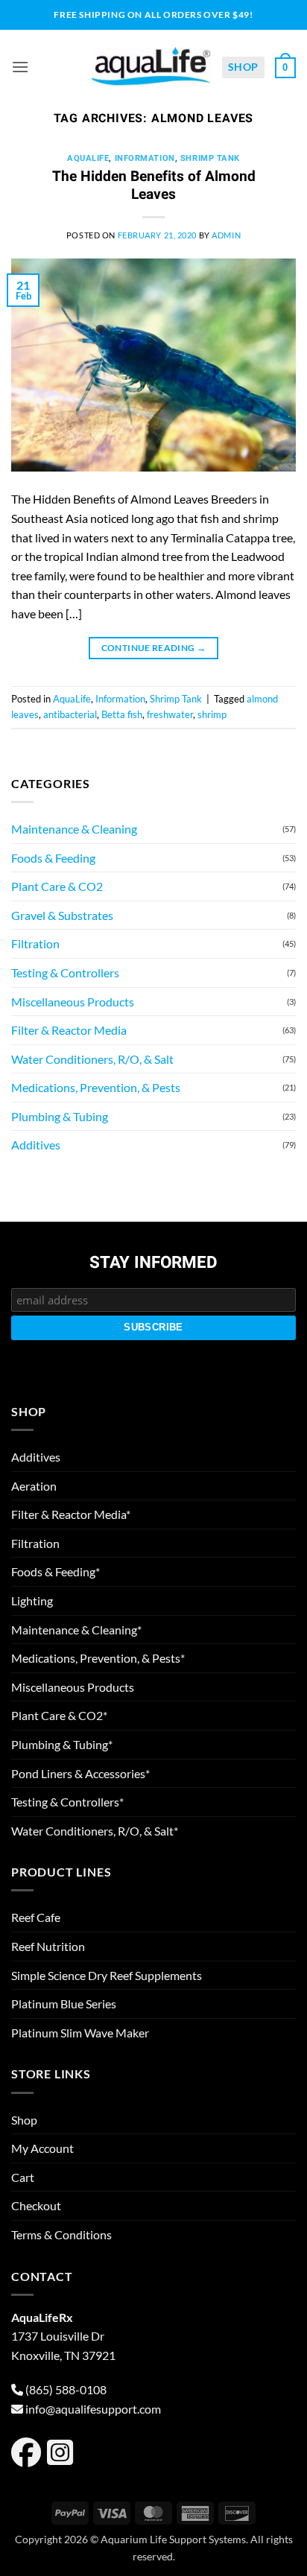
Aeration (34, 1486)
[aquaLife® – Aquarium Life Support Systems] (151, 67)
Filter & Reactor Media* (71, 1514)
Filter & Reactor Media (69, 1030)
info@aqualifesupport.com (93, 2409)
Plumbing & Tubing (60, 1116)
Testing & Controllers (65, 973)
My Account (42, 2148)
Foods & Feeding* (56, 1571)
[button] (20, 67)
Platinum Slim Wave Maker (80, 2033)
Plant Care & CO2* (59, 1715)
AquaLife (88, 158)
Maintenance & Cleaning (74, 829)
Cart (23, 2177)
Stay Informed (153, 1263)
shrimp (212, 714)
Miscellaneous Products (73, 1002)
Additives (36, 1145)
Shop (243, 67)
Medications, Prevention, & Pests (96, 1087)
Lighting (32, 1601)
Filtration (35, 943)
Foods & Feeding (53, 858)
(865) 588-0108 (66, 2389)
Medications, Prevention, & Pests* (98, 1658)
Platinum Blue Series (64, 2004)
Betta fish (122, 714)
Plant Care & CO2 (57, 886)
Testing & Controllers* (67, 1802)
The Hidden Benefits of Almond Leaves (154, 186)
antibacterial (70, 714)
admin (226, 235)
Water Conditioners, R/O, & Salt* (95, 1831)
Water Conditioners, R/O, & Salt (92, 1059)
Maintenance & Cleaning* (76, 1630)
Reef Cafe (36, 1917)
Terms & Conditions (61, 2234)
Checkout (36, 2205)
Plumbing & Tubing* (62, 1744)
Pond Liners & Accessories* (80, 1773)
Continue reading (154, 648)
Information (145, 158)
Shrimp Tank (210, 158)
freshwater (170, 714)
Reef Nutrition (48, 1946)
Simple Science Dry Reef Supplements (107, 1975)
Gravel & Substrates (62, 915)
